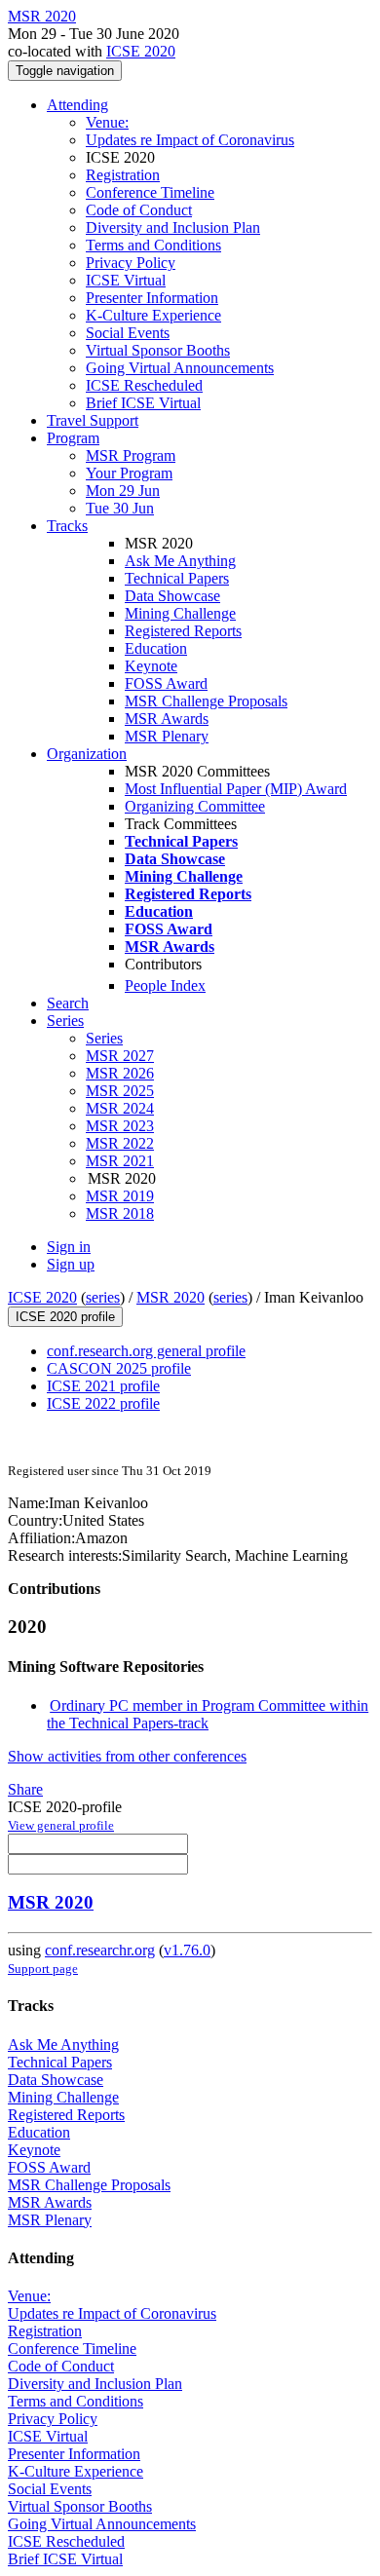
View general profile (61, 1825)
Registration (123, 175)
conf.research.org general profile (146, 1351)
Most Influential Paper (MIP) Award (236, 789)
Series (104, 1038)
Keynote (151, 666)
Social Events (128, 333)
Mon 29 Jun (123, 491)
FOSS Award (166, 683)
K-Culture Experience (153, 315)
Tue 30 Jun (120, 508)
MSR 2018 (120, 1213)
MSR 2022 (120, 1143)
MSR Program (131, 455)
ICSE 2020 (141, 51)
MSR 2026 (120, 1073)
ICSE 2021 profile (103, 1386)
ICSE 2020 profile (65, 1317)
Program (73, 438)
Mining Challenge (180, 613)
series (103, 1297)
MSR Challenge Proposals (206, 701)
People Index (165, 985)
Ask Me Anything (180, 561)
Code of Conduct (139, 210)
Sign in (69, 1247)
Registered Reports (183, 631)
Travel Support (93, 420)
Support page (43, 1969)
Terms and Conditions (153, 245)
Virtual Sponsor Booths (158, 350)
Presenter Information (152, 298)
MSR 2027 (120, 1056)
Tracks (67, 526)
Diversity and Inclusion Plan (173, 227)
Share (25, 1789)
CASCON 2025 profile (119, 1368)
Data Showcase (172, 596)
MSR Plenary (167, 736)
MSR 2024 (120, 1108)
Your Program (129, 473)
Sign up (71, 1264)
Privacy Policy (131, 263)
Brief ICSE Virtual (143, 403)
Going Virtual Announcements (180, 368)
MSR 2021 (120, 1161)
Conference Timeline (150, 192)
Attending (77, 105)
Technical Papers (177, 578)
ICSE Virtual (126, 280)
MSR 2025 (120, 1091)
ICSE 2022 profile (103, 1403)
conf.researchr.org (100, 1950)
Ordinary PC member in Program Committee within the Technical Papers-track (208, 1714)
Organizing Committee (195, 806)
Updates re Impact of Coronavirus (190, 140)
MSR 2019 (120, 1196)
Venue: (107, 122)
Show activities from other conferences (127, 1756)
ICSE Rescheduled (144, 385)
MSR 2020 (171, 1297)
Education (156, 648)
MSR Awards (167, 719)
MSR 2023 (120, 1126)
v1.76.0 (187, 1950)
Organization (87, 754)
